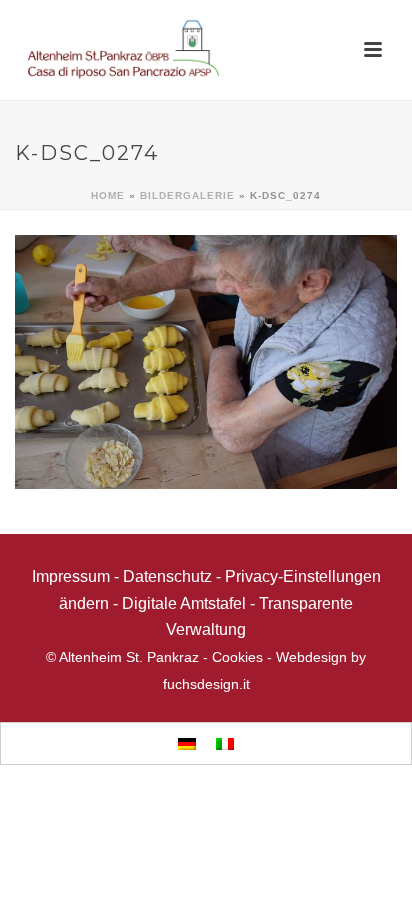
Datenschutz (167, 576)
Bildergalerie (187, 195)
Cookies (237, 657)
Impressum (71, 576)
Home (108, 195)
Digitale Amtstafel (184, 603)
